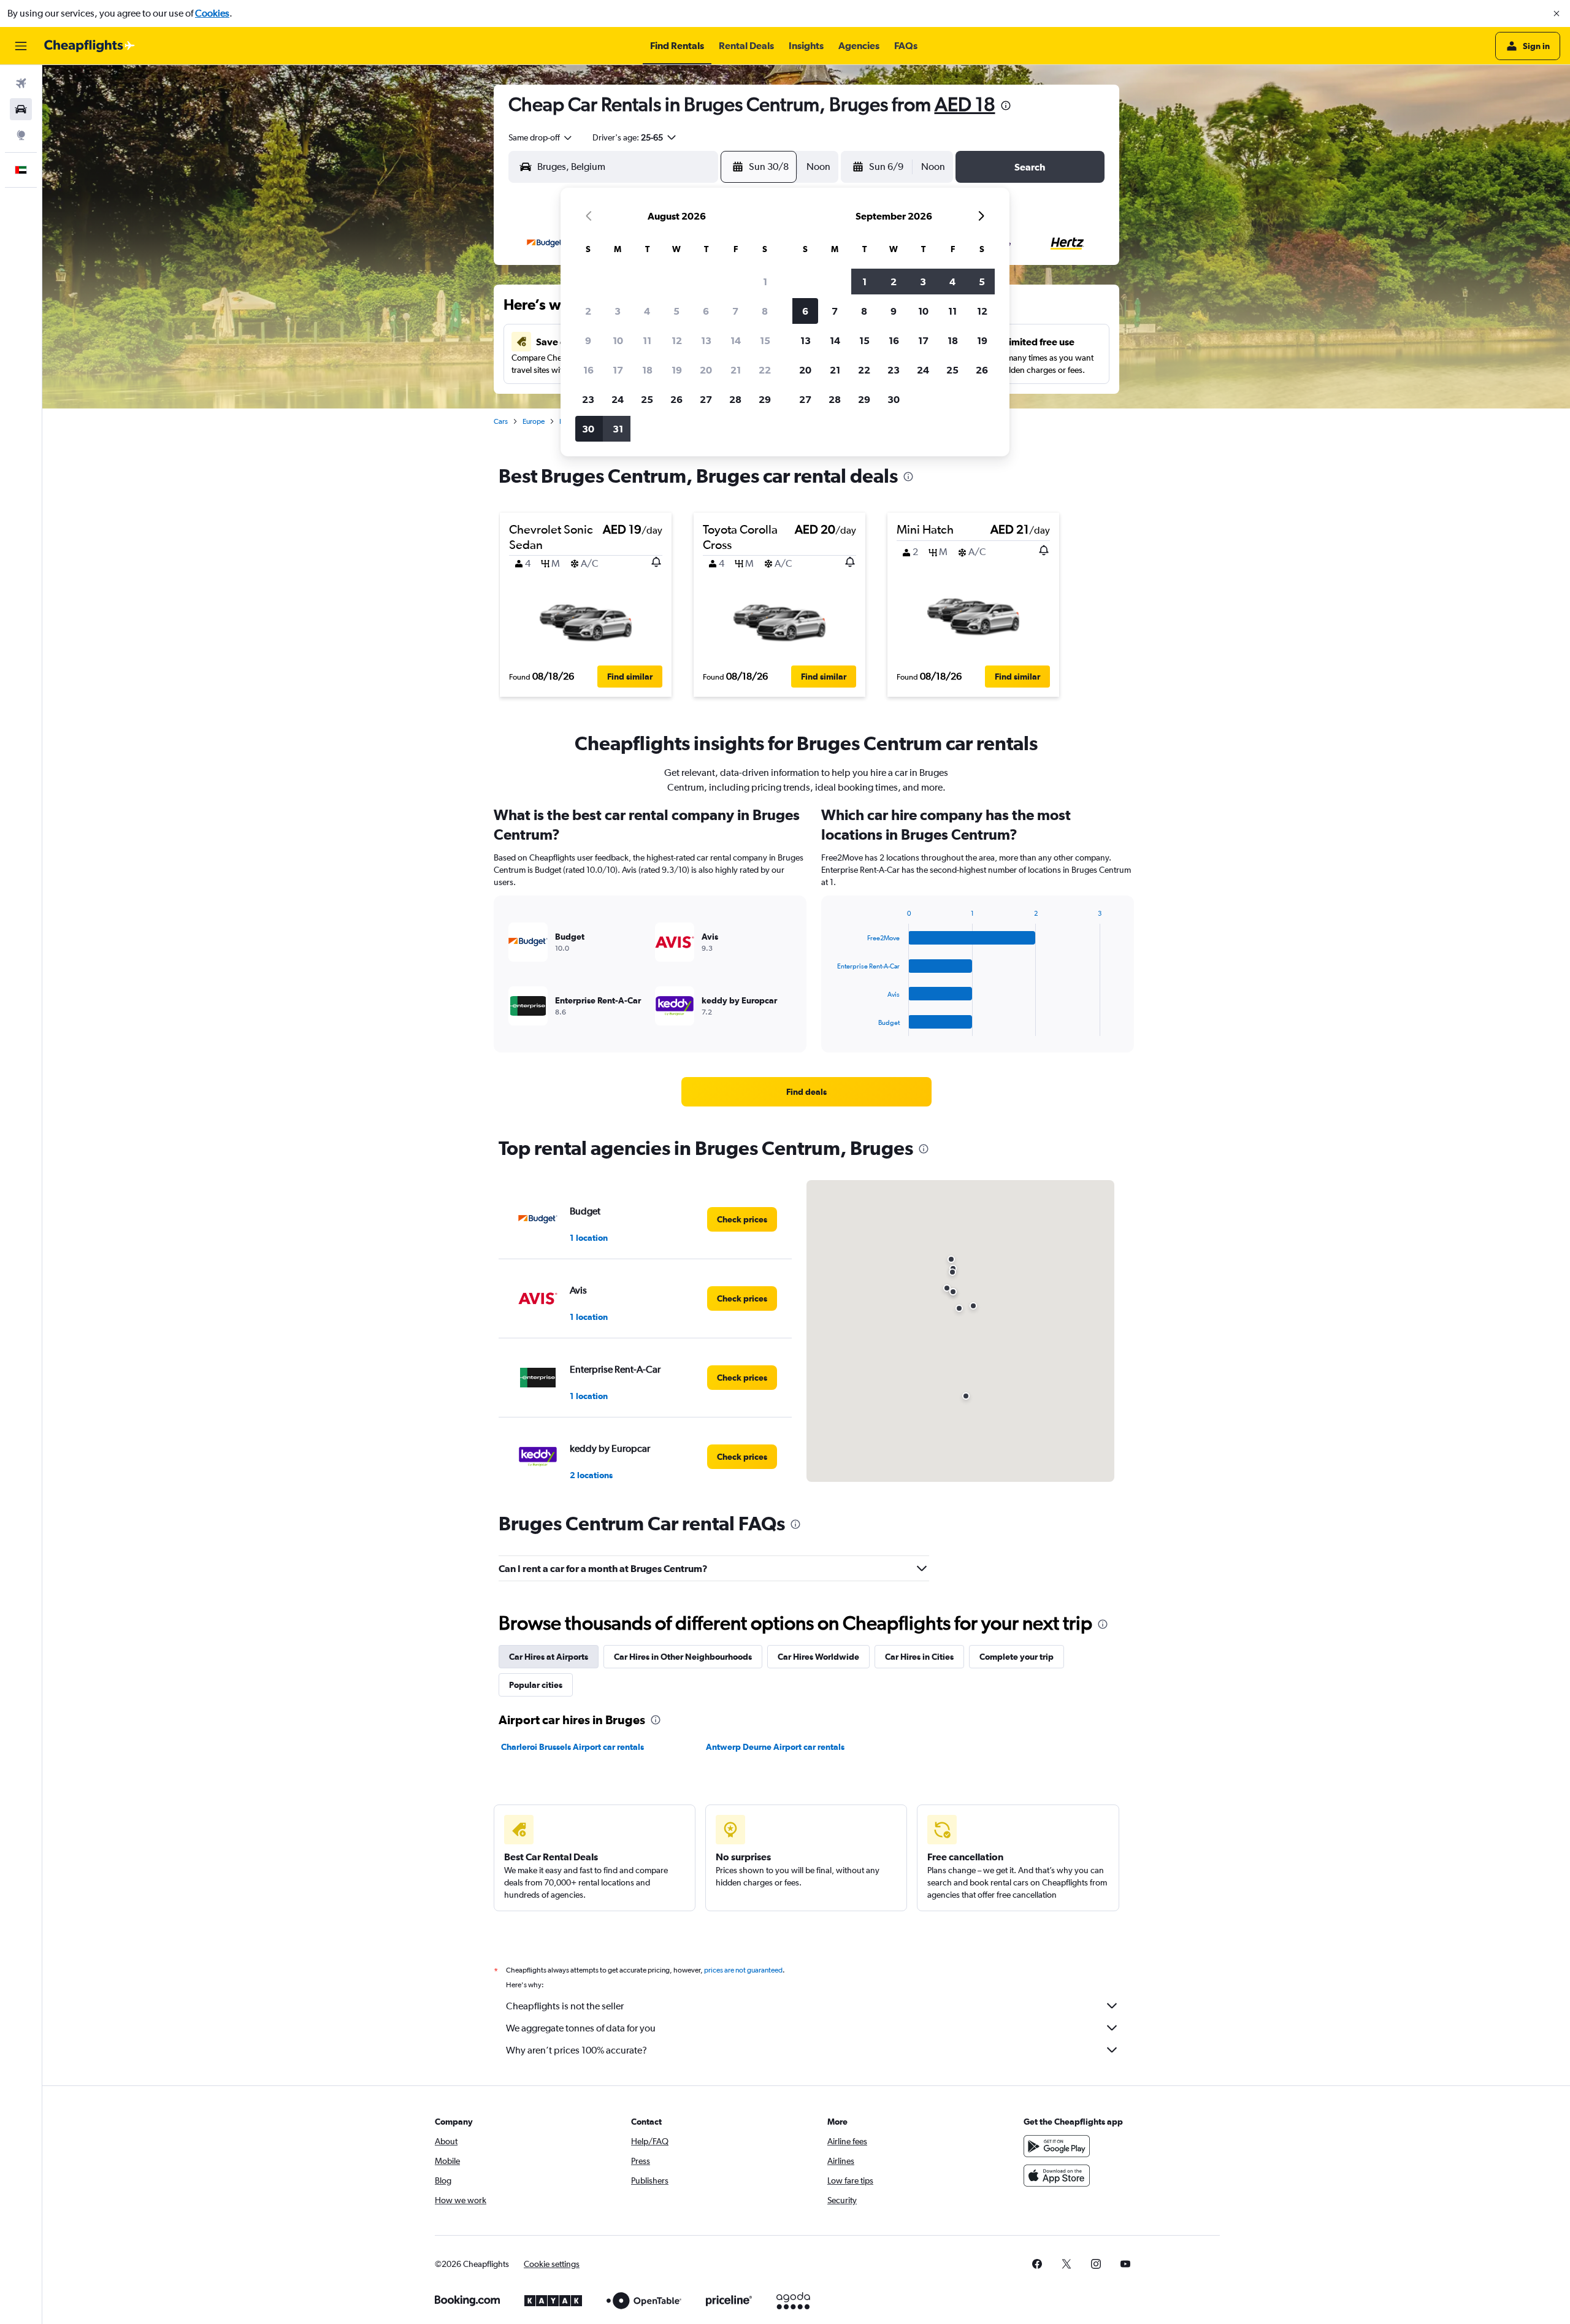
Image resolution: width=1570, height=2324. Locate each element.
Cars (501, 421)
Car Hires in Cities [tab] (919, 1657)
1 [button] (765, 282)
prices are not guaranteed (743, 1970)
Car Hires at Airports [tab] (549, 1657)
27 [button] (706, 399)
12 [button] (677, 340)
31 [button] (618, 429)
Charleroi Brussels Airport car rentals (572, 1747)
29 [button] (765, 399)
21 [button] (736, 370)
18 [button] (647, 370)
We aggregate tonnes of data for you (581, 2028)
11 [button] (647, 340)
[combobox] (541, 137)
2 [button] (588, 311)
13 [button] (706, 340)
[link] (806, 1092)
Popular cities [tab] (536, 1685)
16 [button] (588, 370)
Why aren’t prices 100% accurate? (576, 2050)
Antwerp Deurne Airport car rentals (775, 1747)
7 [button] (735, 311)
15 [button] (765, 340)
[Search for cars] (21, 109)
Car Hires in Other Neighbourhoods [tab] (683, 1657)
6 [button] (706, 311)
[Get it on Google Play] (1057, 2146)
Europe (534, 421)
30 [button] (588, 429)
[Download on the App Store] (1057, 2176)
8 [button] (765, 311)
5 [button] (676, 311)
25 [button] (647, 399)
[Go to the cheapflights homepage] (90, 46)
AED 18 (965, 104)
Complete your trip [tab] (1017, 1657)
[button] (1557, 13)
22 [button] (765, 370)
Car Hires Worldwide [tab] (818, 1657)
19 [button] (677, 370)
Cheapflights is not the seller (565, 2006)
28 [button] (735, 399)
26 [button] (676, 399)
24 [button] (618, 399)
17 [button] (618, 370)
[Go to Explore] (21, 135)
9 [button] (588, 340)
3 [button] (618, 311)
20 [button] (706, 370)
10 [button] (618, 340)
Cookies (212, 13)
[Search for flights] (21, 83)
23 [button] (588, 399)
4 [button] (647, 311)
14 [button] (736, 340)
